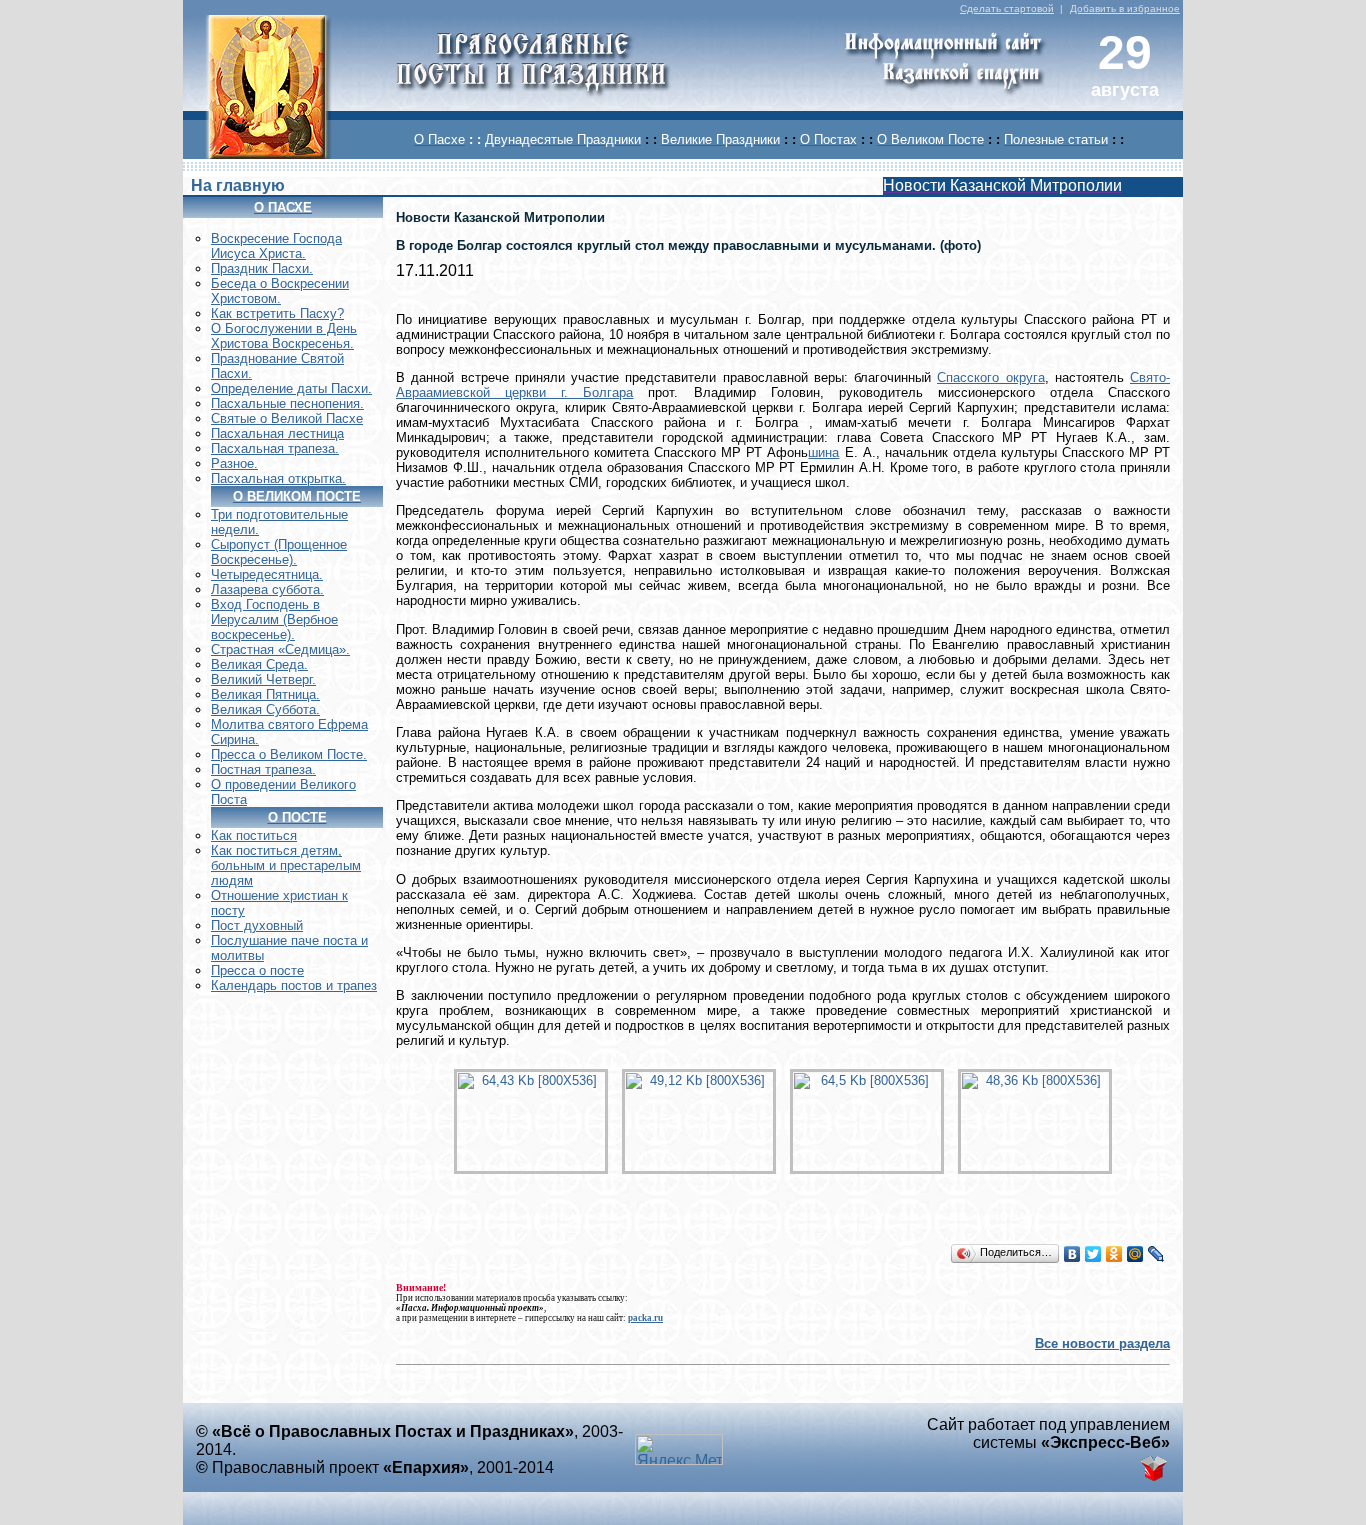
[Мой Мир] (1135, 1254)
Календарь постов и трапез (294, 985)
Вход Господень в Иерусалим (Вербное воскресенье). (274, 619)
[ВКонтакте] (1072, 1254)
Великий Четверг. (263, 679)
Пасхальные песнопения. (287, 403)
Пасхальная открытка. (278, 478)
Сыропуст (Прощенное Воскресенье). (279, 552)
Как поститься (254, 835)
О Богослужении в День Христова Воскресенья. (284, 336)
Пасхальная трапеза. (275, 448)
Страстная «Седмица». (280, 649)
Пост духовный (257, 925)
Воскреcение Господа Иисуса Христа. (276, 246)
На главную (238, 185)
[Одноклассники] (1114, 1254)
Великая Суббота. (265, 709)
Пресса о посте (257, 970)
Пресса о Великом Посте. (289, 754)
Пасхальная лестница (277, 433)
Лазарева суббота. (267, 589)
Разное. (234, 463)
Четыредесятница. (267, 574)
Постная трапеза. (263, 769)
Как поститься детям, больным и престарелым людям (286, 865)
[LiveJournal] (1156, 1254)
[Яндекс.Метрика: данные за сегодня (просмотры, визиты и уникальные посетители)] (679, 1449)
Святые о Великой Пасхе (287, 418)
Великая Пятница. (265, 694)
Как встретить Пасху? (277, 313)
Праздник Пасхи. (262, 268)
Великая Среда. (259, 664)
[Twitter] (1093, 1254)
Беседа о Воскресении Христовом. (280, 291)
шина (823, 452)
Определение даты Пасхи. (291, 388)
